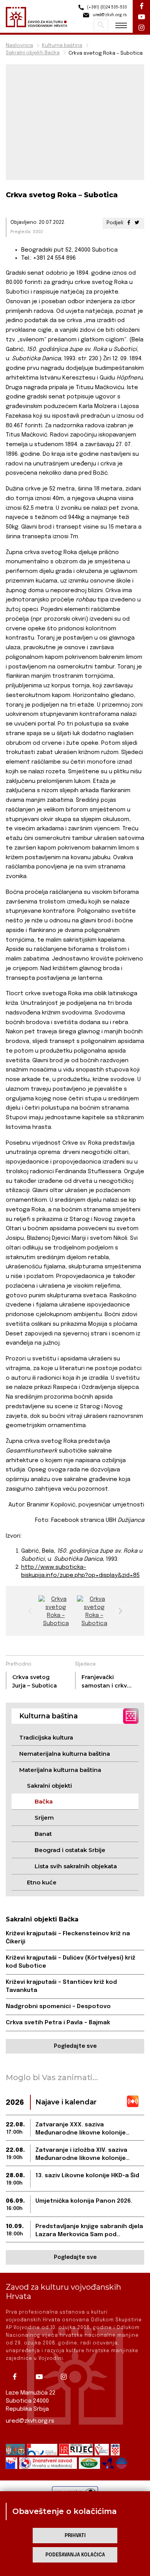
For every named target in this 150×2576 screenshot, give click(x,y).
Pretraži (101, 25)
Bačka (44, 1801)
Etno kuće (42, 1882)
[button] (120, 1611)
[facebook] (17, 2377)
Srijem (44, 1818)
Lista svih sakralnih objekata (76, 1866)
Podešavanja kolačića (75, 2555)
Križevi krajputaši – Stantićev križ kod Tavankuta (61, 1986)
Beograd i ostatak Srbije (70, 1850)
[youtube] (42, 2377)
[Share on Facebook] (129, 223)
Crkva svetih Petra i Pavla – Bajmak (58, 2023)
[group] (56, 1611)
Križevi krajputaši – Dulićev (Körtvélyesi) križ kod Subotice (71, 1962)
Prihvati (75, 2536)
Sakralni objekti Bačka (33, 53)
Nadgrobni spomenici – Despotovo (58, 2007)
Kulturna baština (62, 46)
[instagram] (67, 2377)
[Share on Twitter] (137, 223)
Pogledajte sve (75, 2046)
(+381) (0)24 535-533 (106, 7)
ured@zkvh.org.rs (30, 2421)
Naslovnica (19, 46)
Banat (43, 1834)
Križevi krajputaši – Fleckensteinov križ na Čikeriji (68, 1938)
